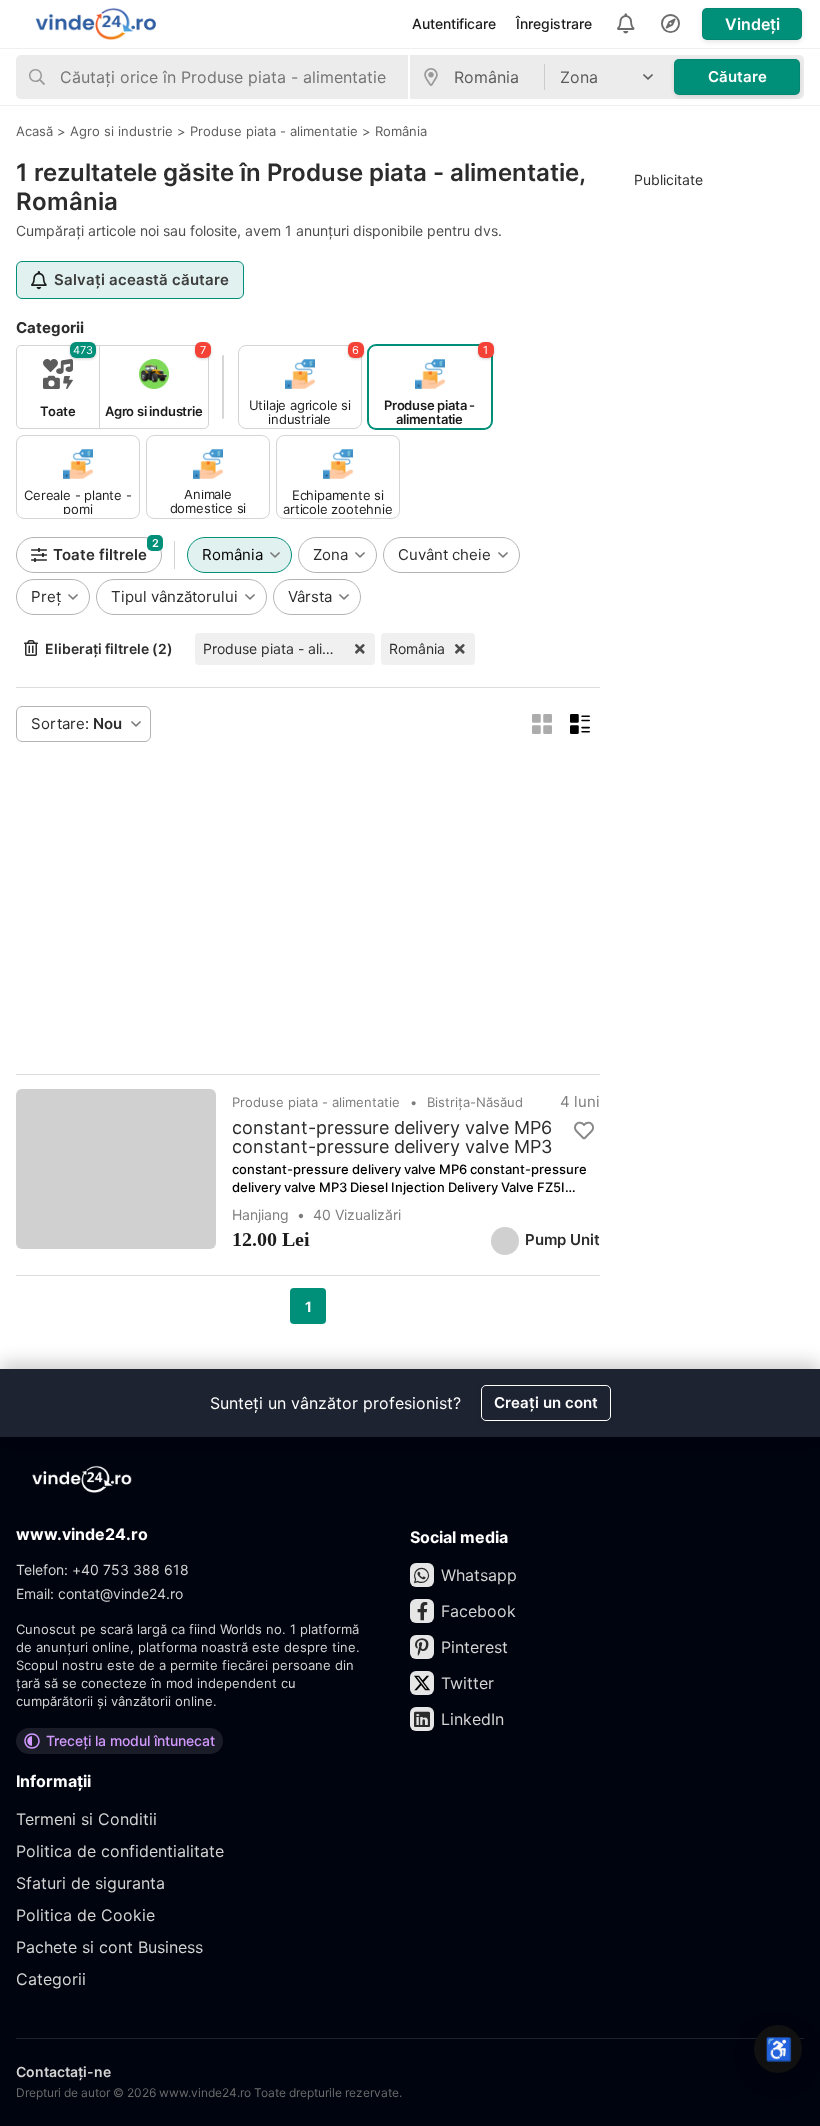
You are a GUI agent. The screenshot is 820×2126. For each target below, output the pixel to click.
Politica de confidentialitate (120, 1851)
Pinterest (474, 1647)
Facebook (478, 1611)
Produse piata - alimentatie (289, 648)
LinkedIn (472, 1719)
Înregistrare (554, 23)
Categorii (51, 1979)
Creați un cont (546, 1402)
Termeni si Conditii (86, 1819)
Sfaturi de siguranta (90, 1883)
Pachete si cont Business (109, 1947)
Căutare (737, 76)
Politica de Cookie (85, 1915)
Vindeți (752, 24)
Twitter (467, 1683)
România (417, 648)
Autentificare (454, 23)
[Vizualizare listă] (580, 724)
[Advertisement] (308, 908)
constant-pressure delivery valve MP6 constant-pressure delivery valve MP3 (392, 1137)
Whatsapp (479, 1575)
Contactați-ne (63, 2071)
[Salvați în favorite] (584, 1131)
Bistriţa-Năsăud (475, 1102)
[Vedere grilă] (542, 724)
